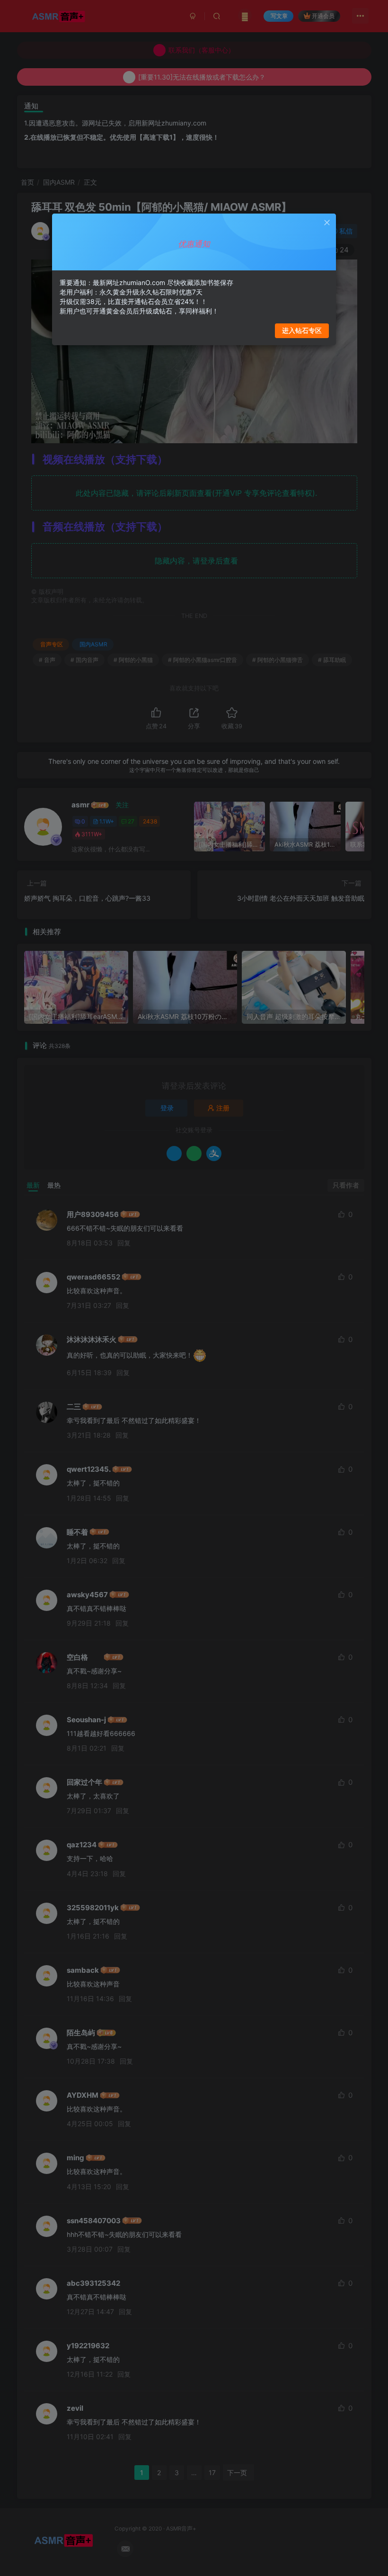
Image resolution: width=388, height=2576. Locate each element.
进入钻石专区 (302, 330)
